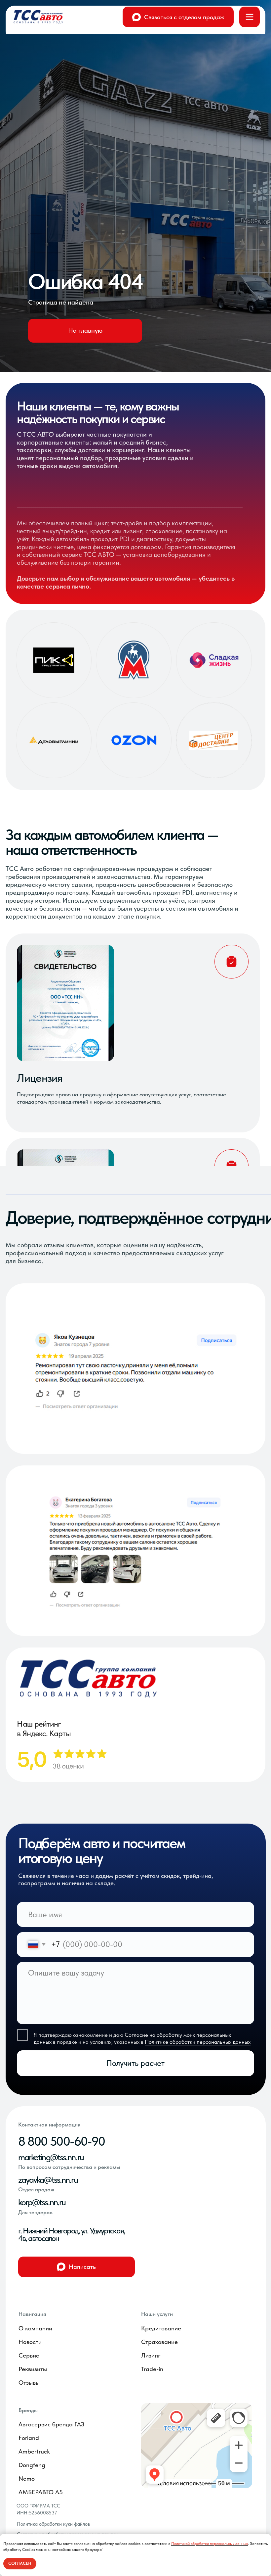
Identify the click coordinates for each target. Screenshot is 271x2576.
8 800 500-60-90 (62, 2141)
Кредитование (161, 2328)
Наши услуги (157, 2314)
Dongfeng (32, 2465)
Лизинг (151, 2355)
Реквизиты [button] (33, 2369)
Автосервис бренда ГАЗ (51, 2424)
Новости (30, 2342)
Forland (29, 2438)
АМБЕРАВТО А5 (41, 2492)
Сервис (29, 2355)
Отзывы (29, 2383)
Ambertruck (34, 2451)
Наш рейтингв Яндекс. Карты (44, 1729)
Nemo (27, 2479)
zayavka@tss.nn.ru (48, 2180)
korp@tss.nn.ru (42, 2202)
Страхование (159, 2342)
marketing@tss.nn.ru (51, 2157)
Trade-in (152, 2369)
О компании (35, 2328)
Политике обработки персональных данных (198, 2042)
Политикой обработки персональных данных (210, 2544)
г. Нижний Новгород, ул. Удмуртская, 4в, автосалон (72, 2235)
